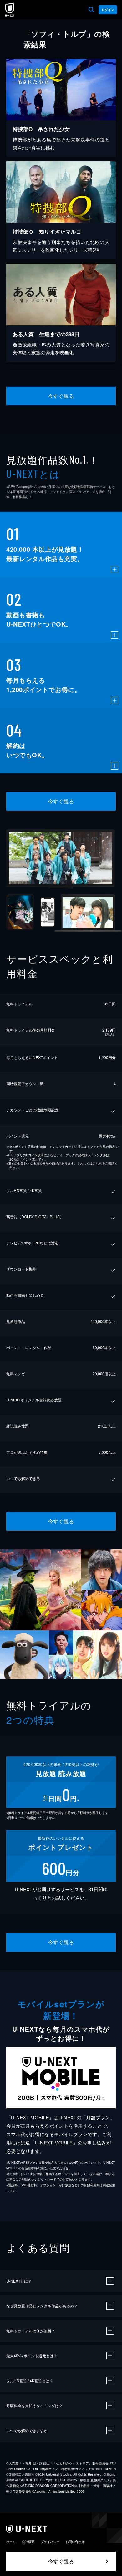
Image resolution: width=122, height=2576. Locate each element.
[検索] (91, 10)
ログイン (108, 10)
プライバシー (50, 2542)
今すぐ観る (61, 396)
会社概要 (28, 2542)
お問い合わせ (75, 2542)
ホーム (11, 2542)
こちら (97, 1163)
